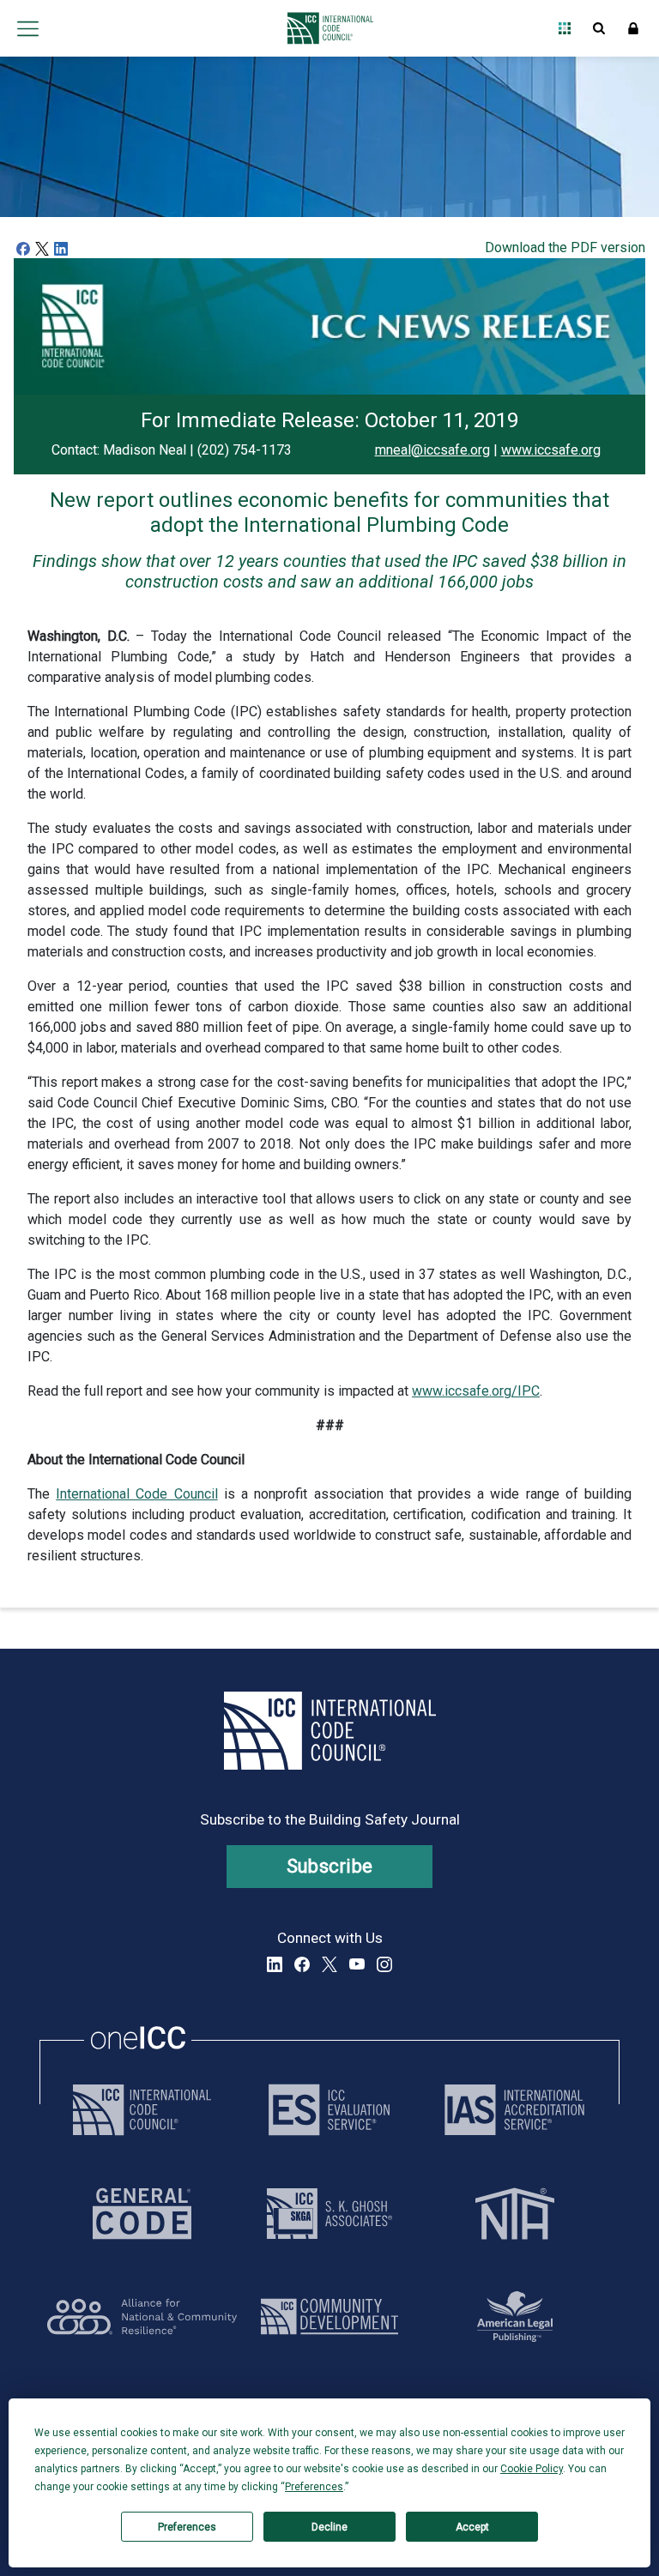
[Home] (326, 28)
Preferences (187, 2527)
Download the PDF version (565, 247)
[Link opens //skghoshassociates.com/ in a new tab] (329, 2214)
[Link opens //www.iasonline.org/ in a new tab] (514, 2110)
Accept (472, 2527)
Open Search (599, 28)
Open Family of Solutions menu (565, 28)
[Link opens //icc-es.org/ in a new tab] (329, 2110)
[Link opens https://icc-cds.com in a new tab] (329, 2317)
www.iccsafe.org (551, 450)
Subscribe (330, 1866)
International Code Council (136, 1494)
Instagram (384, 1964)
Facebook (302, 1964)
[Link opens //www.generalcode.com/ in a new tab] (142, 2214)
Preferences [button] (314, 2487)
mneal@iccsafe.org (432, 450)
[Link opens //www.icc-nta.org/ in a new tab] (515, 2214)
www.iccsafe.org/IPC (476, 1391)
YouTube (357, 1964)
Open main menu (27, 28)
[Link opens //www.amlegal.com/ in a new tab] (515, 2317)
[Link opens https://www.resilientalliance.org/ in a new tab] (142, 2317)
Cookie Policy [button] (532, 2469)
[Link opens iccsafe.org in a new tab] (142, 2110)
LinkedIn (275, 1964)
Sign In (633, 28)
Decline (329, 2527)
